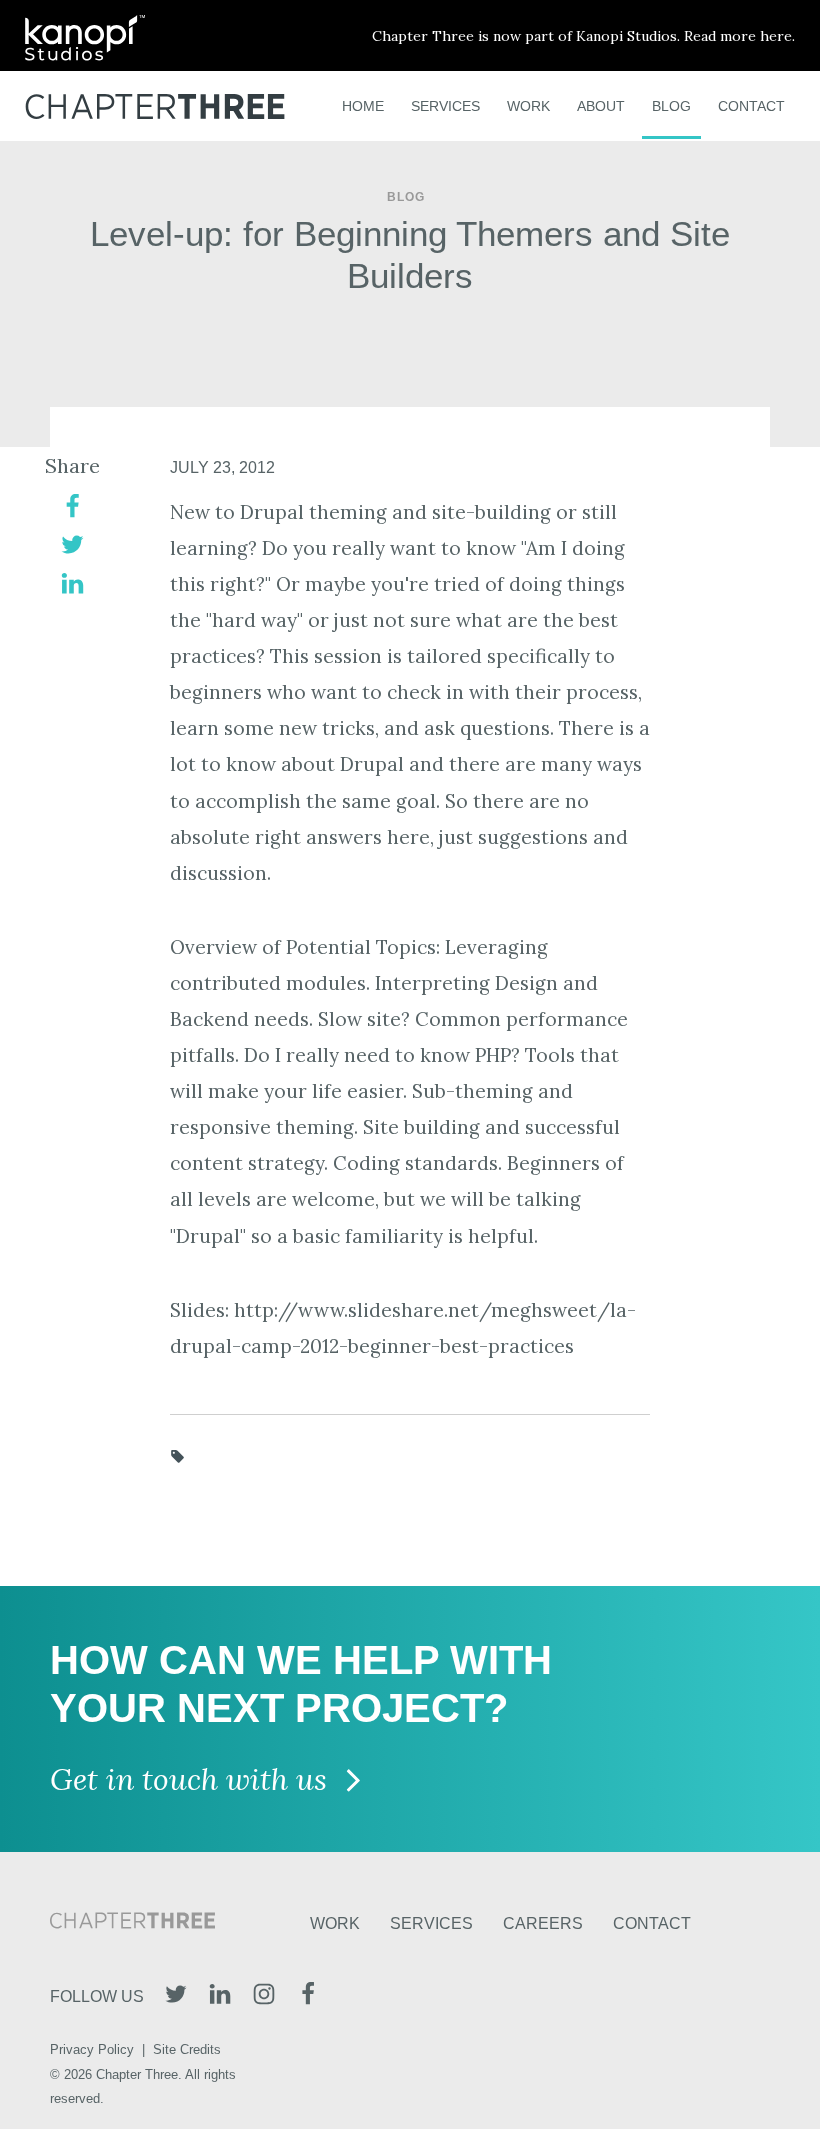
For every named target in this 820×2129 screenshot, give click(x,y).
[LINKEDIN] (220, 1996)
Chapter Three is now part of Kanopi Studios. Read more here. (583, 36)
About (601, 106)
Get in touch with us (192, 1780)
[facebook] (72, 504)
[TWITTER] (176, 1996)
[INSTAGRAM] (264, 1996)
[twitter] (72, 543)
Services (445, 106)
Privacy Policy (92, 2049)
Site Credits (187, 2049)
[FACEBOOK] (308, 1996)
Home (363, 106)
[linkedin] (72, 581)
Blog (671, 106)
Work (528, 106)
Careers (543, 1923)
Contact (751, 106)
